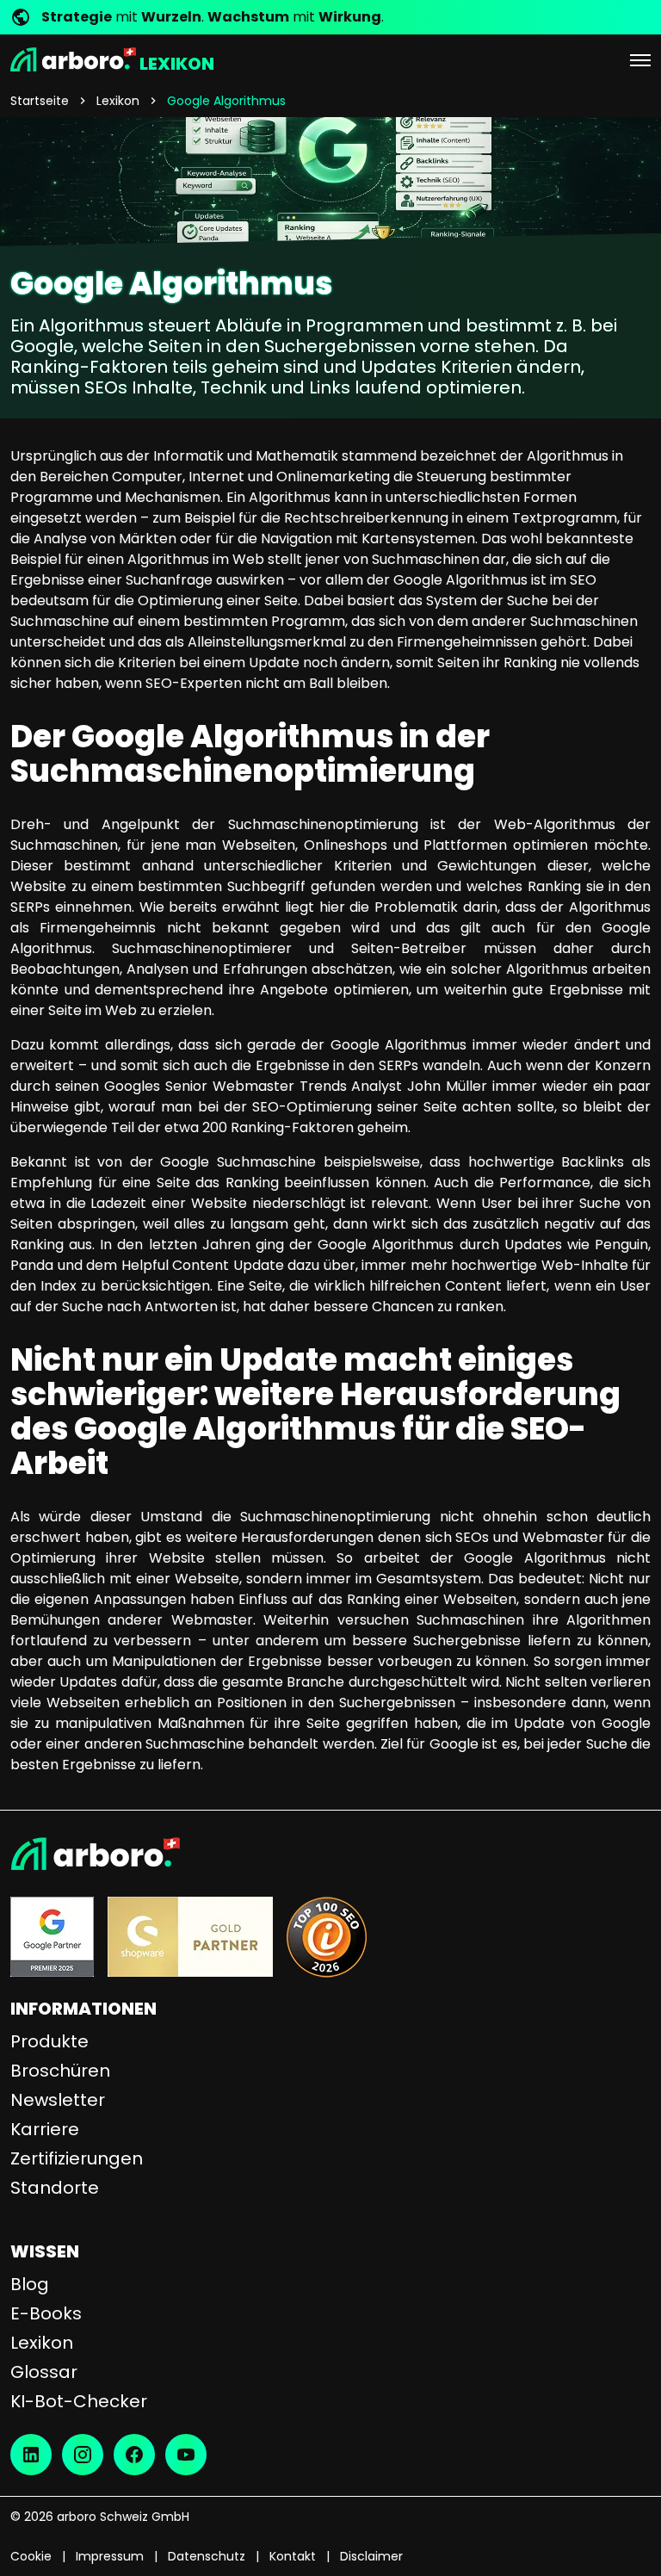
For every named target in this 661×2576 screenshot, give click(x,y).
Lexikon (118, 101)
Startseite (40, 101)
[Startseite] (330, 1854)
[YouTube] (186, 2455)
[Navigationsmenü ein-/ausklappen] (640, 59)
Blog (30, 2284)
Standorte (55, 2188)
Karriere (45, 2129)
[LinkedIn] (31, 2455)
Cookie (31, 2556)
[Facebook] (134, 2455)
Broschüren (60, 2071)
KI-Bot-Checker (79, 2401)
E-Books (46, 2313)
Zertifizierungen (77, 2158)
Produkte (49, 2041)
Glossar (44, 2372)
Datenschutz (207, 2556)
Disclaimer (371, 2556)
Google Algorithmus (226, 101)
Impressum (110, 2556)
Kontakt (293, 2556)
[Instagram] (83, 2455)
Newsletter (58, 2100)
